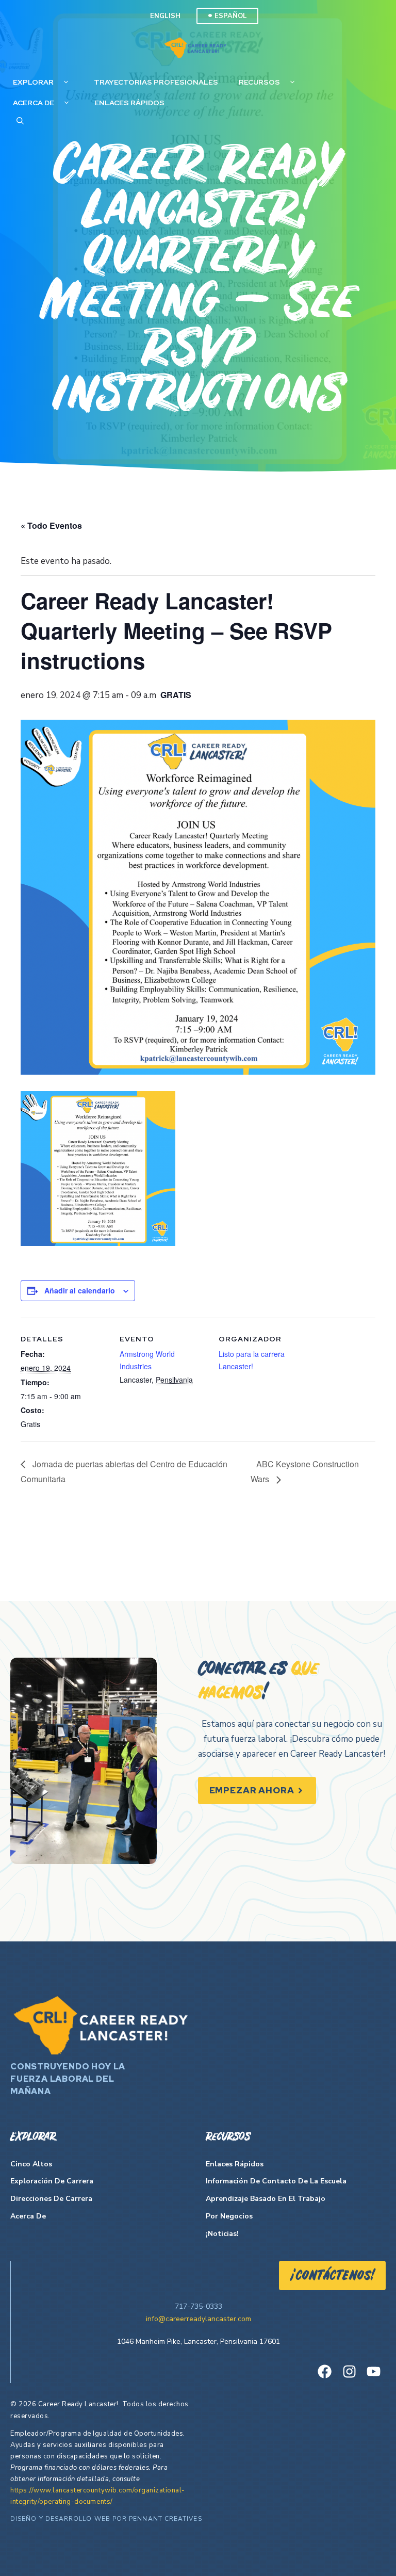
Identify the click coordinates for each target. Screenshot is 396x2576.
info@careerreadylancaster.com (199, 2319)
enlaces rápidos (129, 103)
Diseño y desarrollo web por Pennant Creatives (106, 2519)
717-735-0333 (199, 2306)
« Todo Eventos (51, 525)
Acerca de (34, 103)
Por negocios (229, 2216)
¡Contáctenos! (332, 2276)
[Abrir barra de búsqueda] (20, 121)
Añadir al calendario (80, 1290)
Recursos (259, 82)
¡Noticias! (222, 2234)
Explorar (33, 82)
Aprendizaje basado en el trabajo (266, 2199)
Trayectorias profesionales (156, 82)
